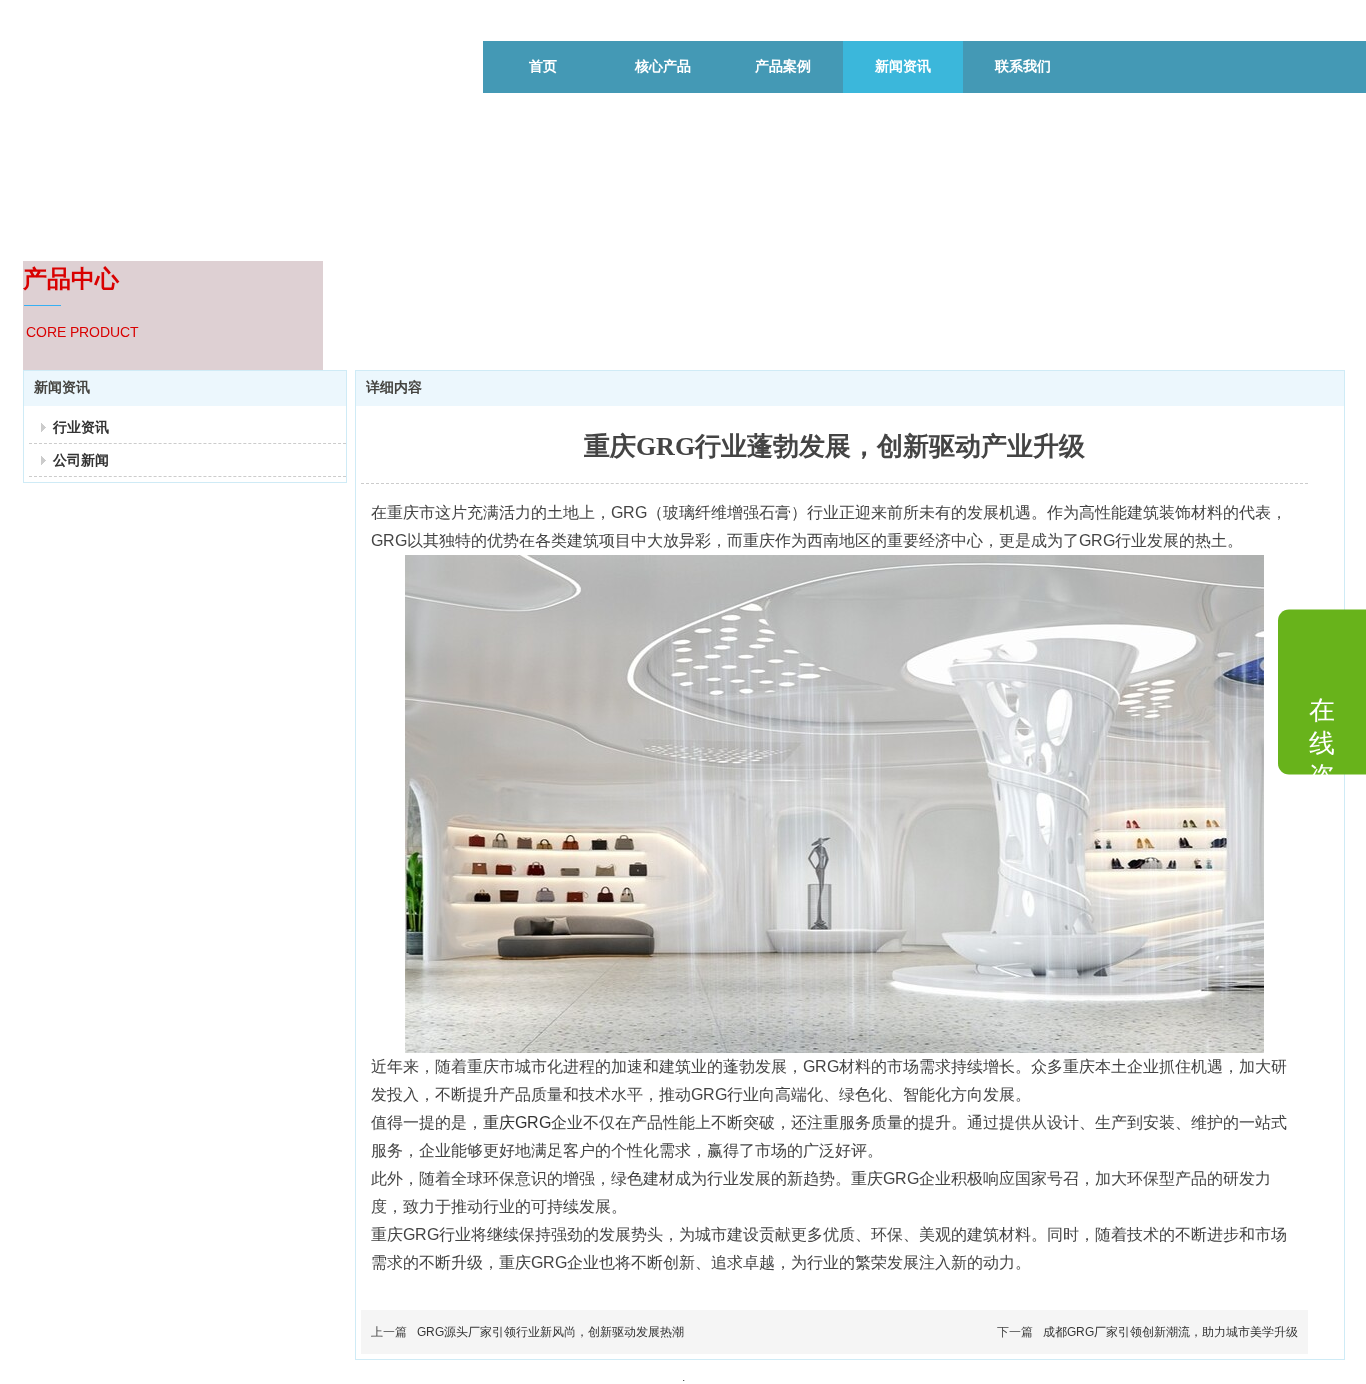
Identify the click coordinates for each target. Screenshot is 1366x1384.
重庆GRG (517, 1122)
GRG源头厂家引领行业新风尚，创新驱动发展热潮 (550, 1332)
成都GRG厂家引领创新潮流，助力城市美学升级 (1170, 1332)
